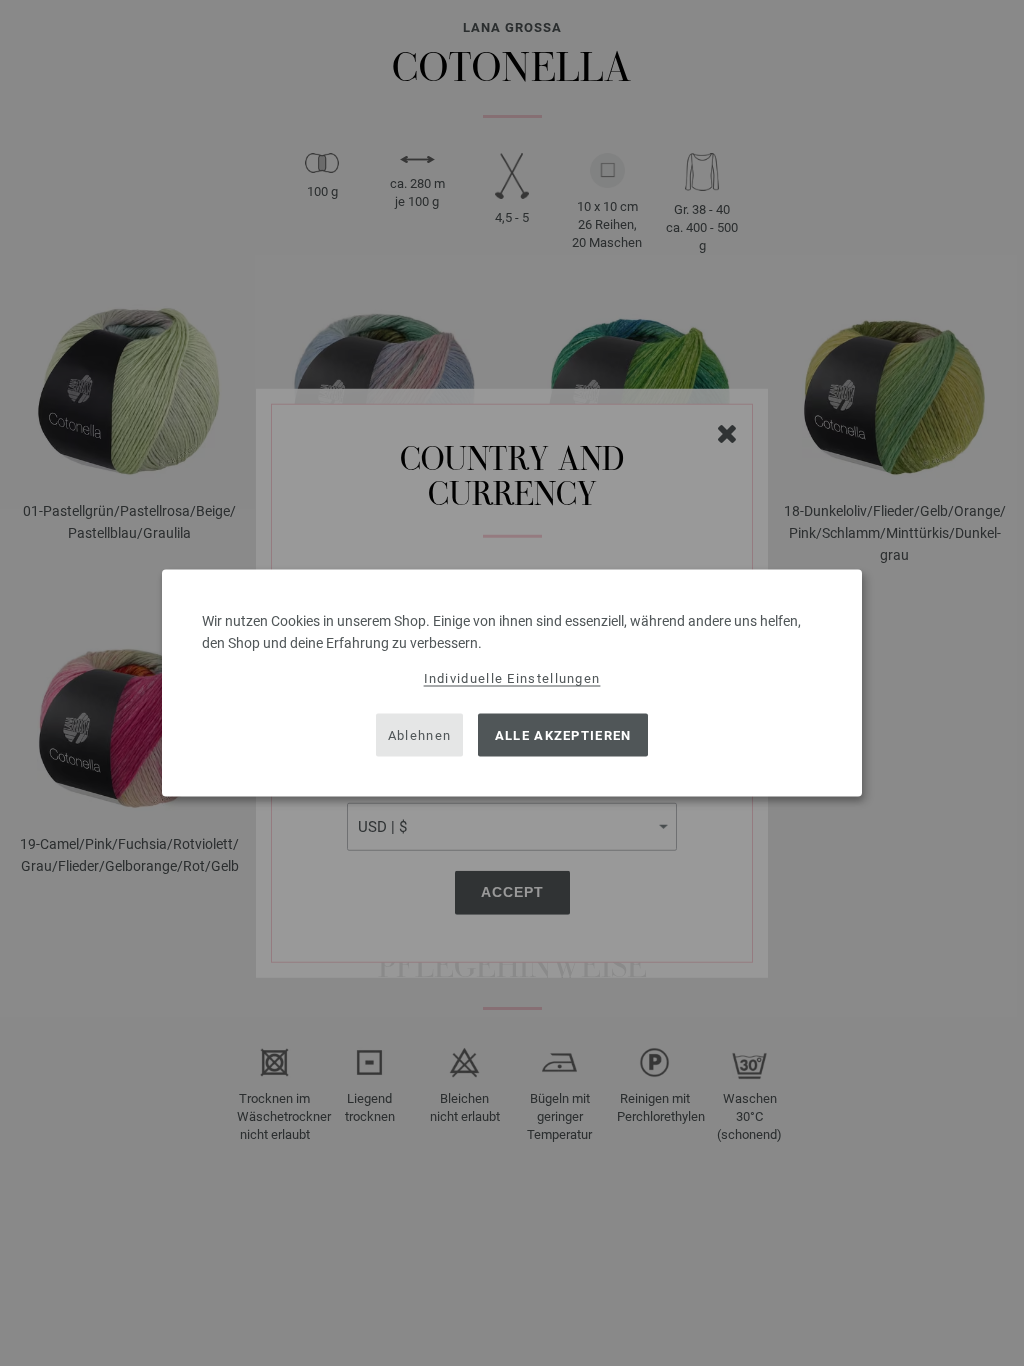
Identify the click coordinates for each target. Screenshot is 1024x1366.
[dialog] (512, 683)
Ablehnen (419, 734)
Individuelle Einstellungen (512, 678)
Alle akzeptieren (563, 734)
